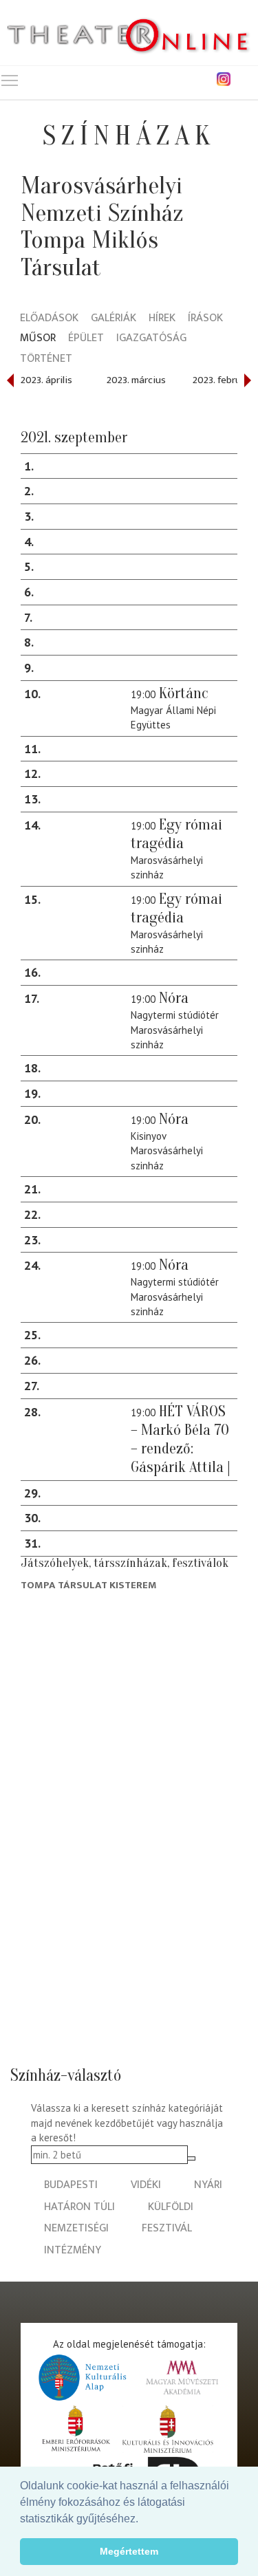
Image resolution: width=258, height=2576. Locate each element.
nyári (208, 2185)
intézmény (73, 2250)
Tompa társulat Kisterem (89, 1585)
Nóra (174, 998)
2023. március (136, 380)
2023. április (46, 380)
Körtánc (184, 693)
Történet (46, 359)
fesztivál (167, 2228)
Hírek (162, 319)
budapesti (71, 2185)
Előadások (49, 319)
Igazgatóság (151, 339)
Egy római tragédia (176, 834)
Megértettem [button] (129, 2551)
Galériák (114, 319)
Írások (205, 319)
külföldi (171, 2207)
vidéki (146, 2185)
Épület (86, 339)
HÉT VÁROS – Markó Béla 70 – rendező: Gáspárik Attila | (181, 1439)
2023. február (221, 380)
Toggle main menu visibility (10, 80)
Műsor (38, 339)
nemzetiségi (76, 2228)
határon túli (79, 2207)
